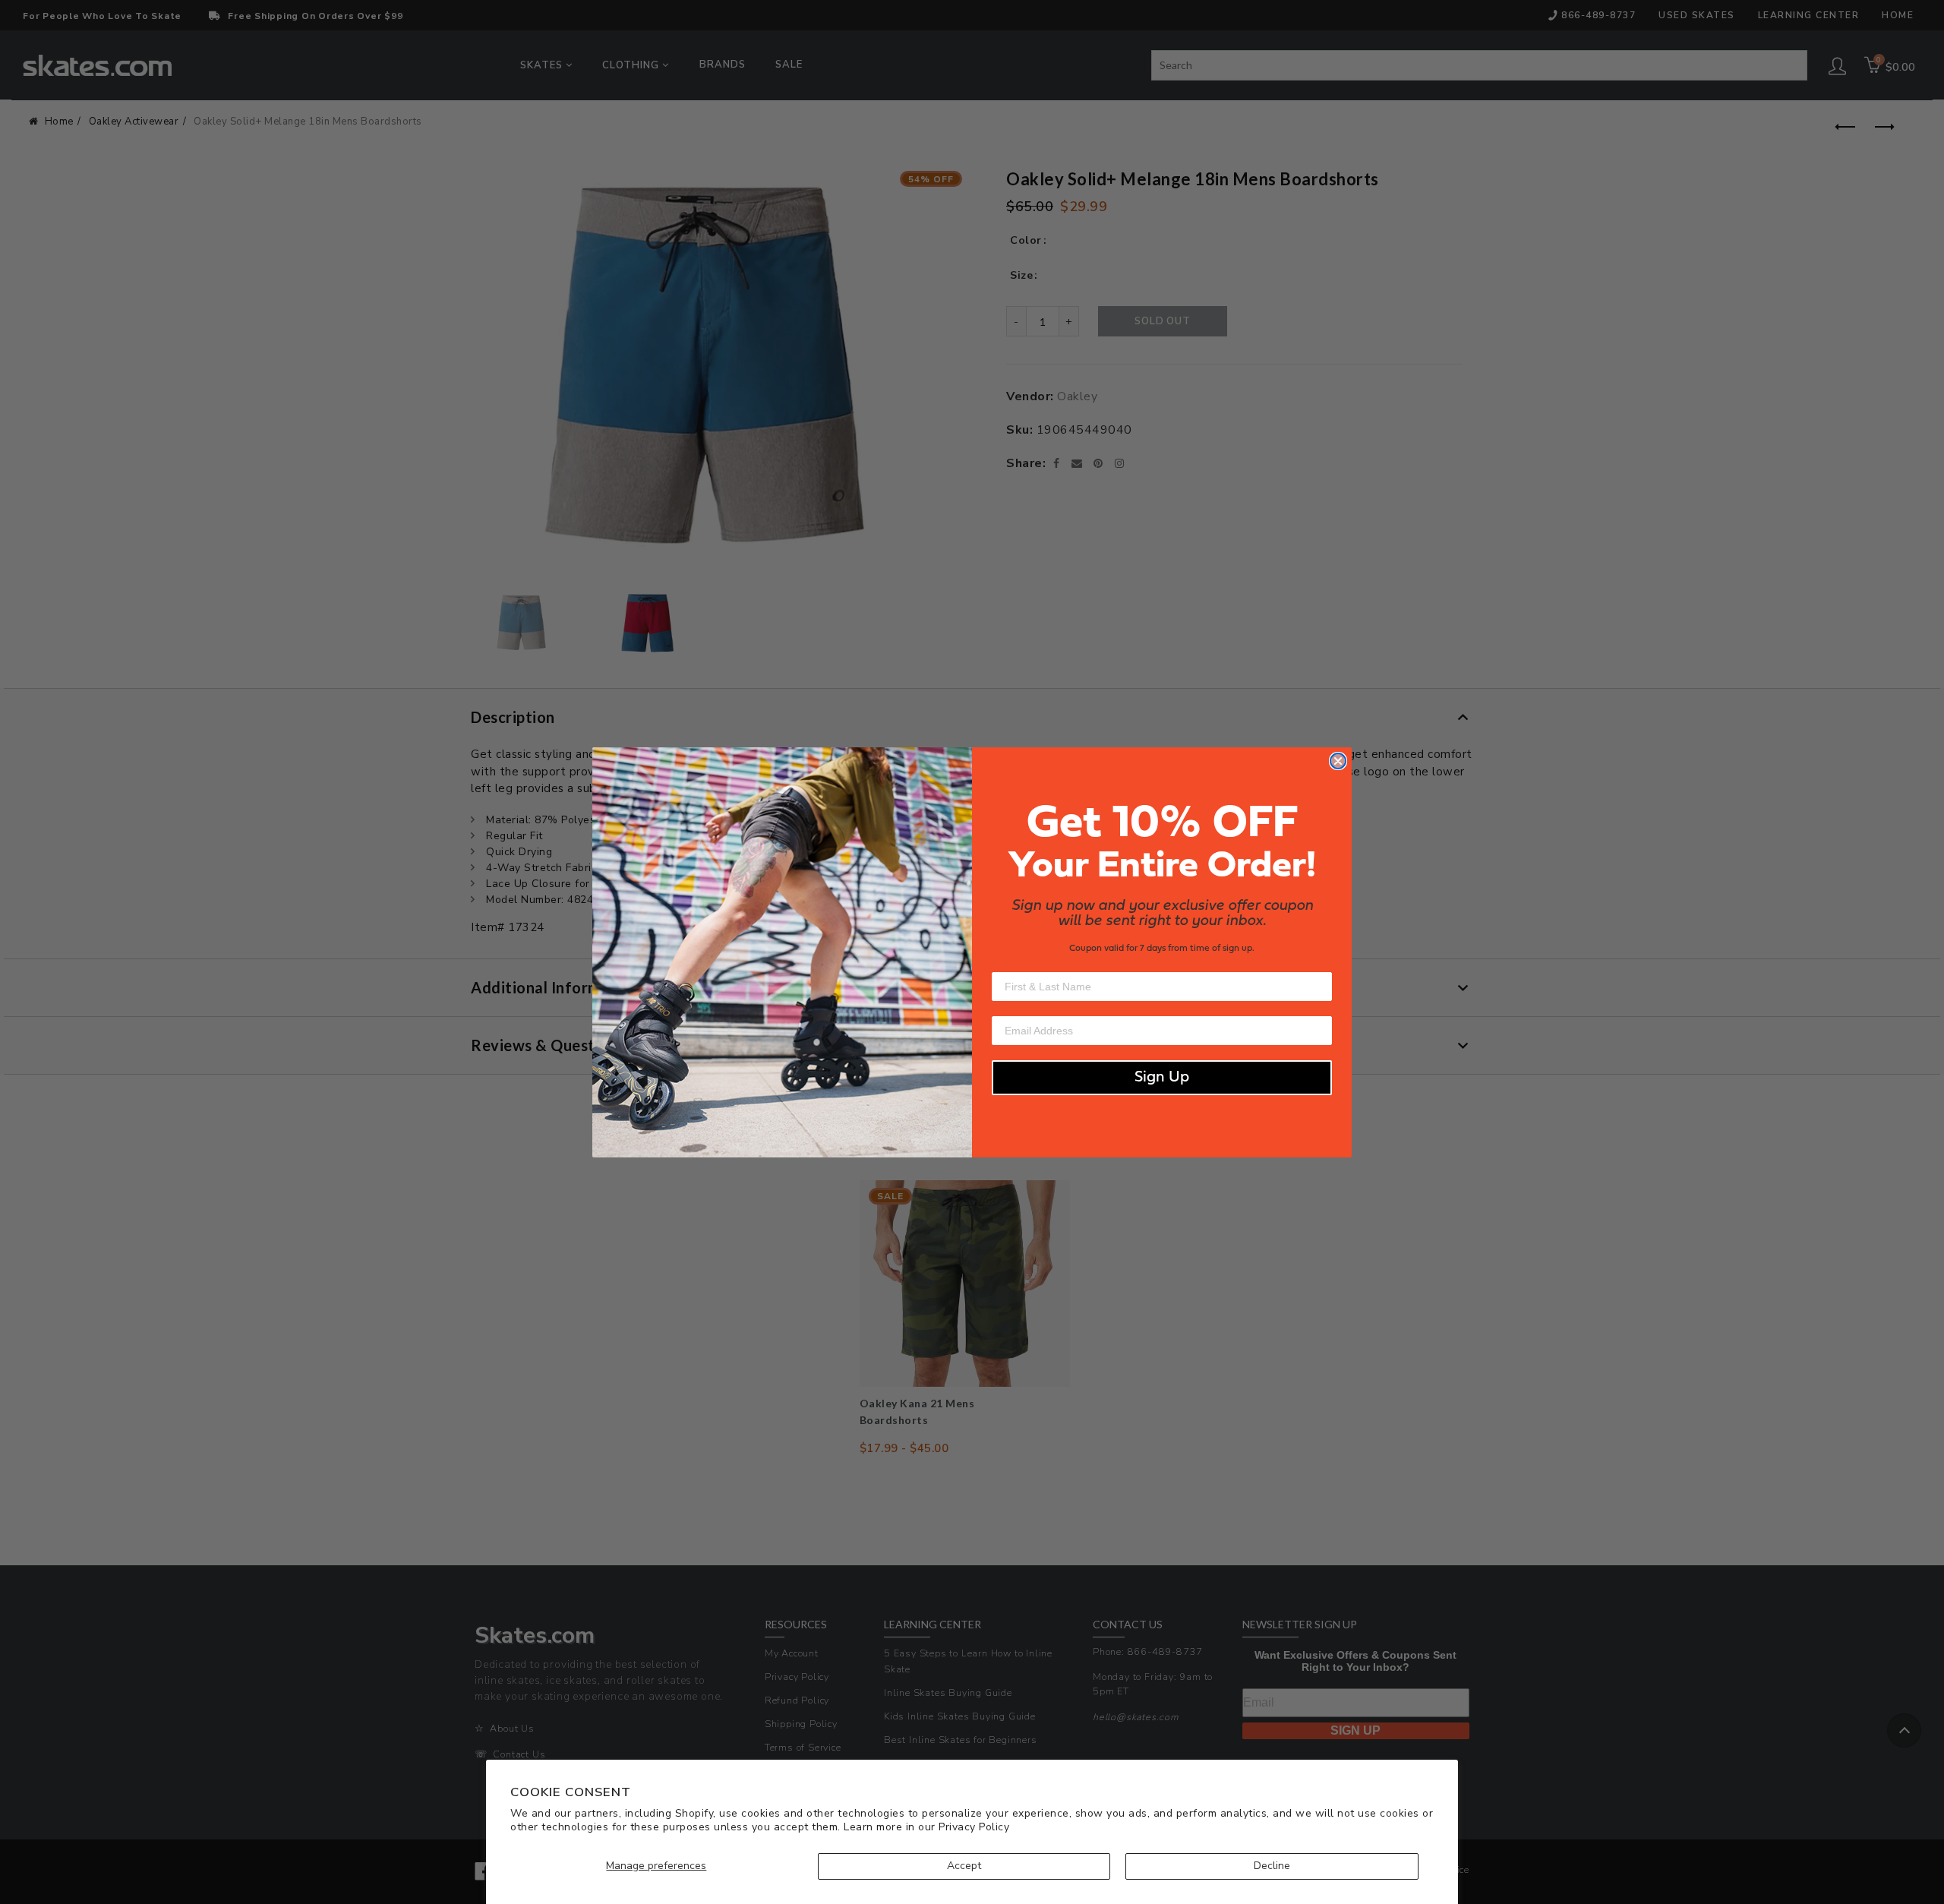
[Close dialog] (1338, 761)
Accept (964, 1866)
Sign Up (1162, 1078)
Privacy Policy (974, 1827)
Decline (1272, 1866)
